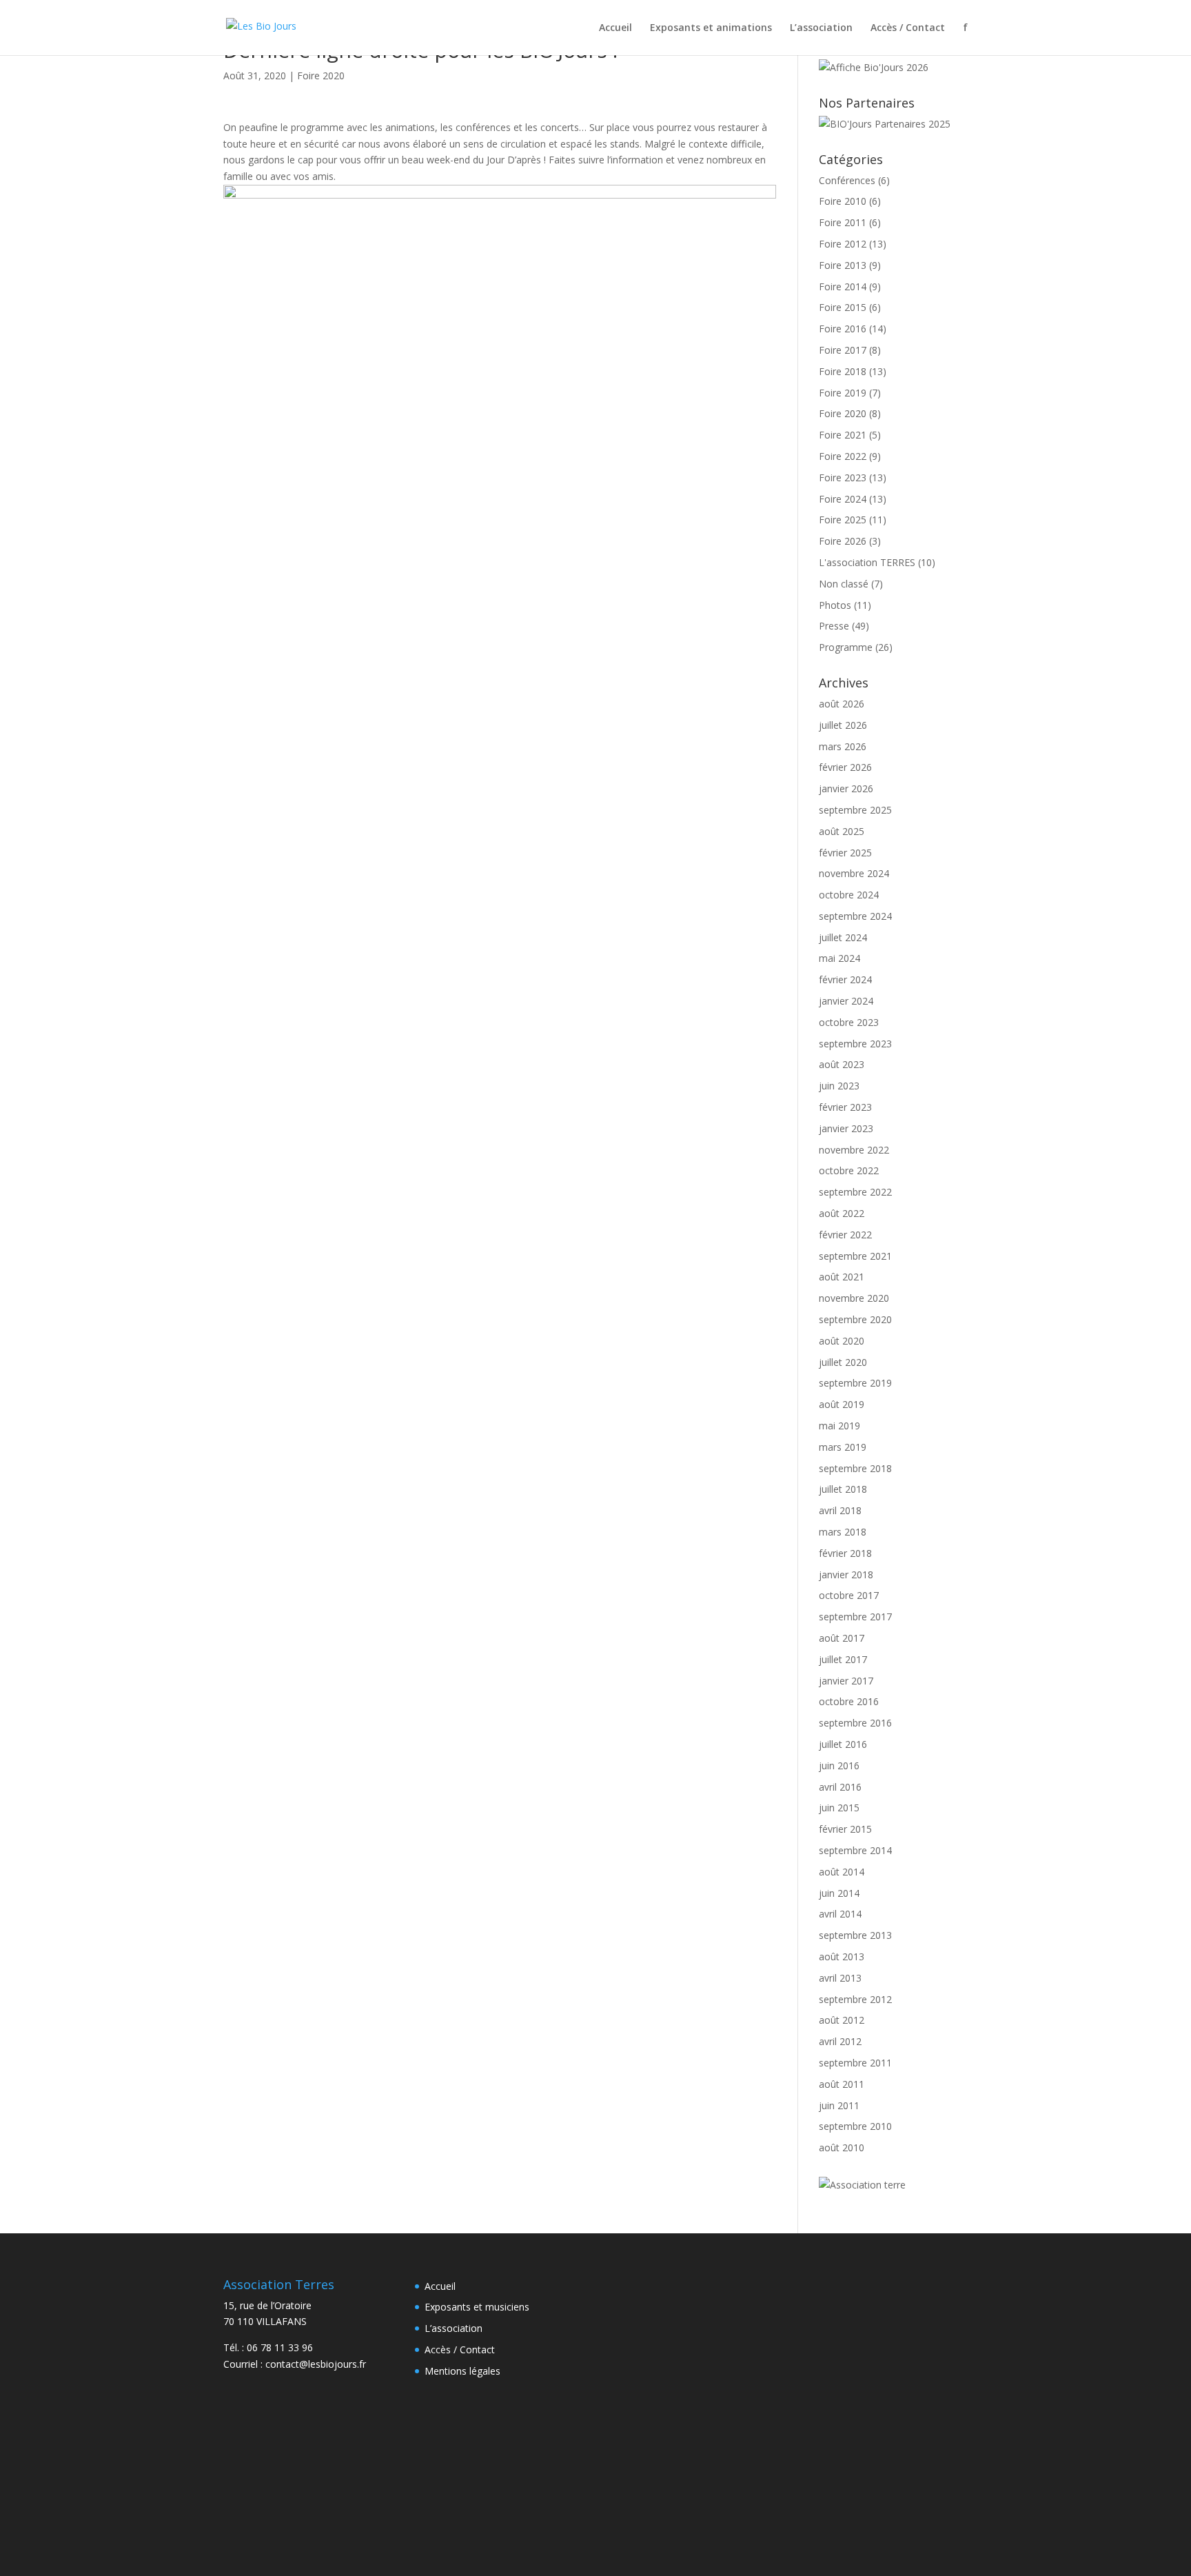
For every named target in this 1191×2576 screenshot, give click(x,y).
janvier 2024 (846, 1001)
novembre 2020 (854, 1298)
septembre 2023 (855, 1044)
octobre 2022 (849, 1170)
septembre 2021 (855, 1256)
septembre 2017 (855, 1617)
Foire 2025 (843, 520)
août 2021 (842, 1277)
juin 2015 (839, 1808)
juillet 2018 (843, 1489)
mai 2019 (839, 1426)
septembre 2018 (855, 1468)
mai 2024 (839, 958)
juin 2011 (839, 2105)
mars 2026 (843, 746)
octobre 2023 (849, 1022)
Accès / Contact (908, 28)
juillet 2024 (843, 937)
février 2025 (845, 853)
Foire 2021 (843, 435)
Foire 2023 (843, 477)
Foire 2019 (843, 393)
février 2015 (845, 1829)
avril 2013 (840, 1978)
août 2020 (842, 1341)
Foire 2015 (843, 307)
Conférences (847, 180)
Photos (835, 605)
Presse (834, 626)
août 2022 (842, 1213)
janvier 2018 (846, 1574)
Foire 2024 (843, 499)
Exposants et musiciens (477, 2307)
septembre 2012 (855, 1999)
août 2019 (842, 1404)
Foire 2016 (843, 329)
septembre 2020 (855, 1319)
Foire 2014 (843, 286)
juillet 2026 (843, 725)
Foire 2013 (843, 265)
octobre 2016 (849, 1701)
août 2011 (842, 2084)
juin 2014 (839, 1893)
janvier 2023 (846, 1128)
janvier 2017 (846, 1681)
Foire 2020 (321, 76)
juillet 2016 (843, 1744)
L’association (821, 28)
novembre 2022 (854, 1150)
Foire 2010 (843, 201)
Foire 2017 (843, 350)
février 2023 (845, 1107)
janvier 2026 (846, 788)
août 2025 (842, 831)
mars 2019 (843, 1447)
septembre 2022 (855, 1192)
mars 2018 (843, 1532)
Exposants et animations (711, 28)
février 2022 (845, 1235)
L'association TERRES (867, 562)
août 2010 (842, 2147)
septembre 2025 (855, 810)
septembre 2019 (855, 1383)
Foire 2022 (843, 456)
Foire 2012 (843, 244)
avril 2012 (840, 2041)
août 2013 (842, 1956)
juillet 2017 (843, 1659)
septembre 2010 (855, 2126)
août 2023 (842, 1064)
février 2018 (845, 1553)
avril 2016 (840, 1787)
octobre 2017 (849, 1595)
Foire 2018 (843, 371)
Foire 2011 (843, 222)
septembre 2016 (855, 1723)
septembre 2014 (855, 1850)
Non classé (844, 584)
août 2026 (842, 704)
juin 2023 (839, 1086)
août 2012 (842, 2020)
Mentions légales (462, 2371)
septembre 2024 (855, 916)
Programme (846, 647)
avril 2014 (840, 1914)
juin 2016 (839, 1765)
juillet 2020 (843, 1362)
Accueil (615, 28)
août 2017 (842, 1638)
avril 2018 (840, 1510)
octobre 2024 (849, 895)
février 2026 (845, 767)
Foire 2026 (843, 541)
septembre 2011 (855, 2063)
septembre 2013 (855, 1935)
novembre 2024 (854, 873)
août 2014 (842, 1872)
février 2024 (845, 979)
